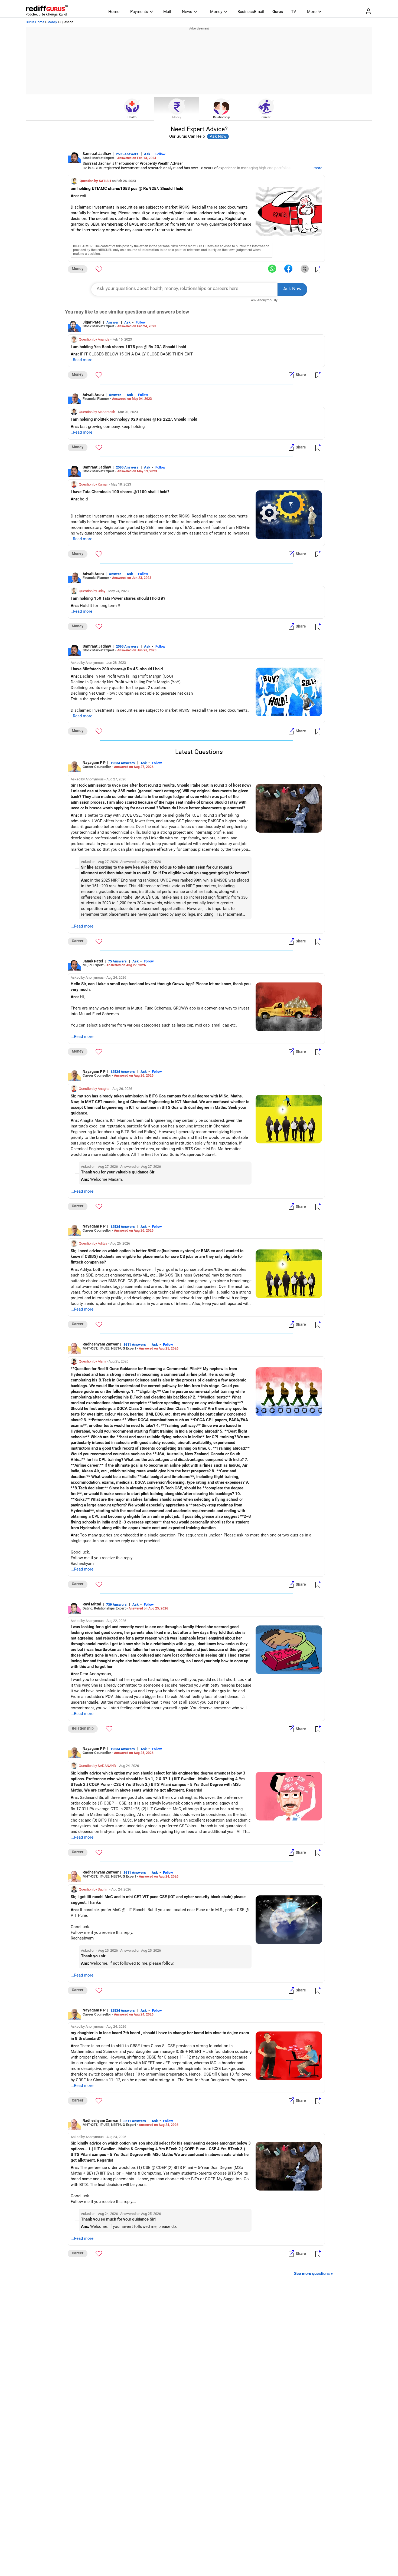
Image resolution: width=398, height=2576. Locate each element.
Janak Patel (93, 961)
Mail (167, 12)
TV (294, 12)
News (187, 12)
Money (216, 12)
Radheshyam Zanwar (101, 1344)
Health (132, 117)
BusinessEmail (251, 12)
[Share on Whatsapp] (272, 269)
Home (114, 12)
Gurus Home (35, 22)
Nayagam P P (94, 763)
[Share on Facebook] (288, 269)
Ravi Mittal (92, 1604)
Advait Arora (93, 395)
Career (266, 117)
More (312, 12)
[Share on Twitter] (305, 269)
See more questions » (314, 2274)
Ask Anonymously (264, 300)
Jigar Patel (92, 322)
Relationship (221, 117)
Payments (139, 12)
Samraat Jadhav (97, 154)
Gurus (278, 12)
